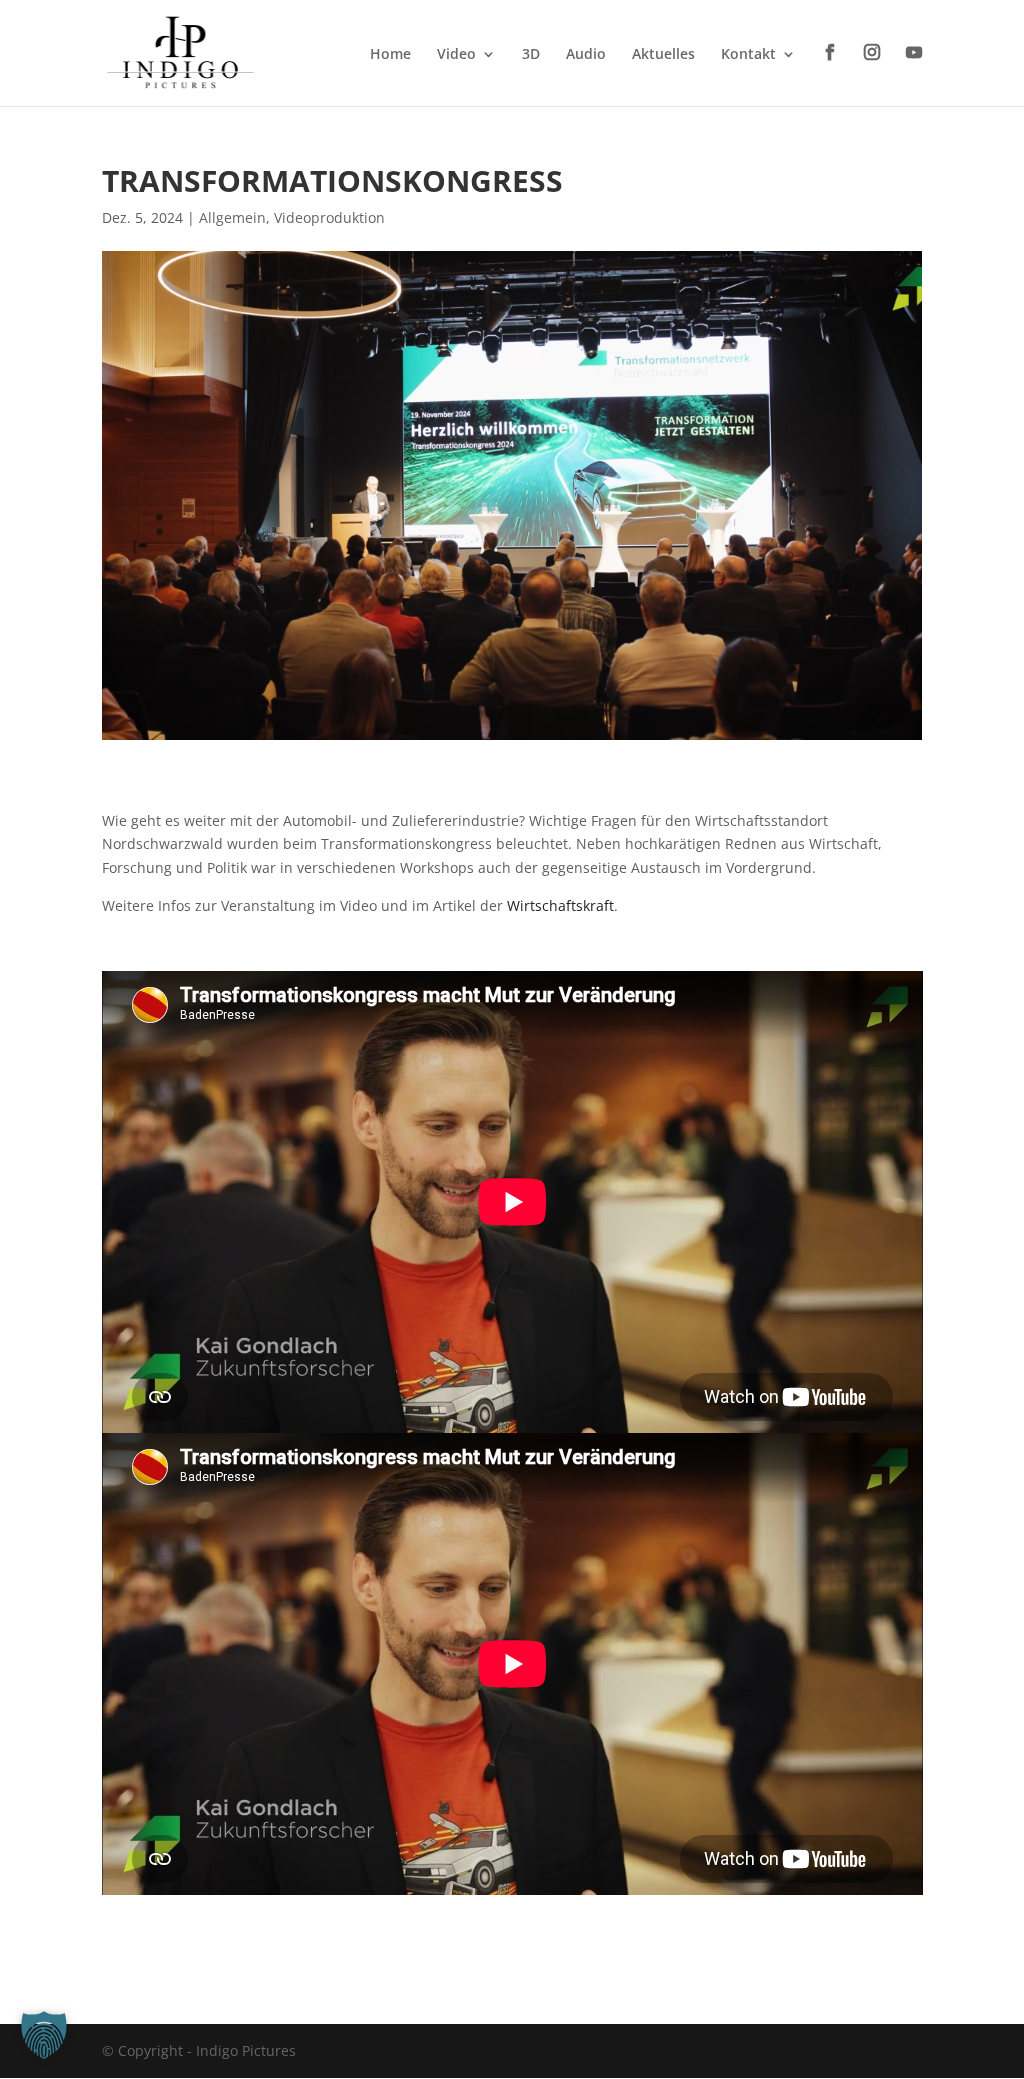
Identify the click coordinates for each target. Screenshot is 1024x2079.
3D (531, 55)
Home (390, 55)
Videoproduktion (329, 217)
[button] (44, 2035)
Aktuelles (663, 55)
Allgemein (232, 217)
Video (456, 55)
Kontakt (748, 55)
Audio (586, 55)
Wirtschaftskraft (560, 905)
